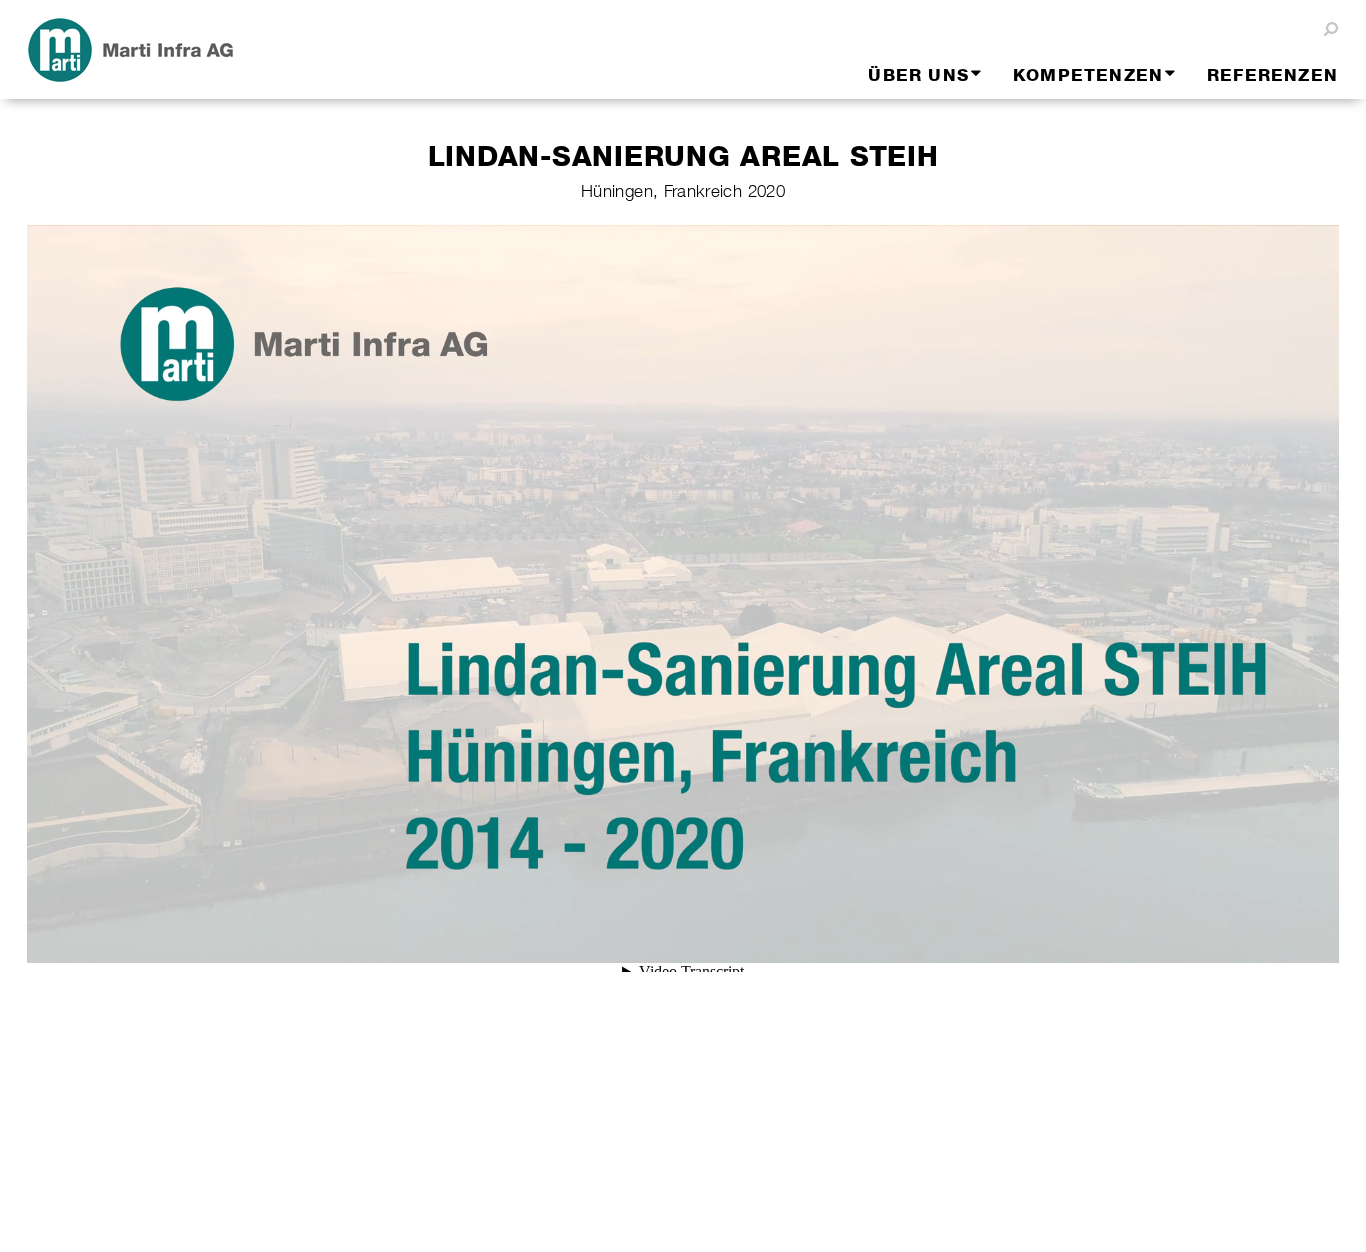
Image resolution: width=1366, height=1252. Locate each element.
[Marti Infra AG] (218, 50)
